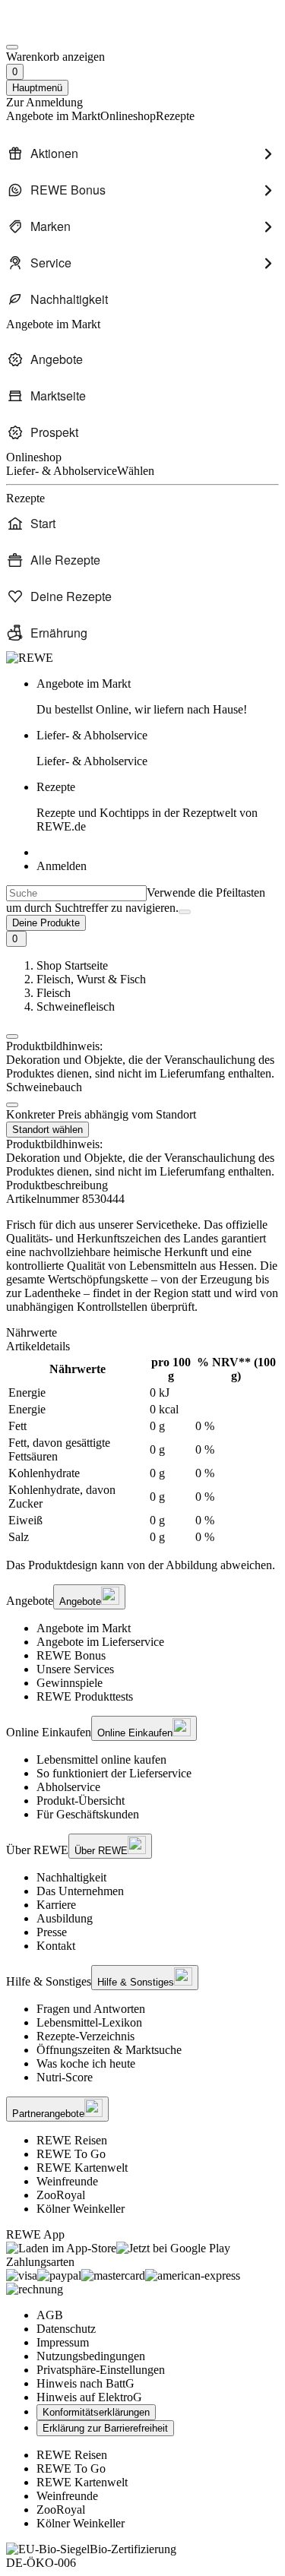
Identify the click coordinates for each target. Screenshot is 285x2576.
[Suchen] (185, 912)
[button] (12, 1036)
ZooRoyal (61, 2195)
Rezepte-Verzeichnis (85, 2036)
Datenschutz (66, 2329)
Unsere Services (75, 1669)
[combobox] (76, 893)
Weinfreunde (67, 2181)
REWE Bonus (71, 1655)
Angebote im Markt (84, 1628)
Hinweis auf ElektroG (89, 2397)
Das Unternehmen (80, 1891)
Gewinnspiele (70, 1683)
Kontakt (56, 1946)
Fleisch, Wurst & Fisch (91, 979)
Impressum (63, 2342)
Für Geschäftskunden (88, 1814)
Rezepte (147, 807)
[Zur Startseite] (58, 29)
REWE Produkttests (85, 1696)
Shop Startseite (72, 965)
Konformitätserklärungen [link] (96, 2412)
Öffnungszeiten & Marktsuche (109, 2050)
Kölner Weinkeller (81, 2209)
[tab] (142, 1333)
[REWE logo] (30, 658)
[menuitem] (142, 153)
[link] (158, 697)
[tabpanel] (142, 1450)
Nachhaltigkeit (71, 1877)
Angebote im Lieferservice (100, 1642)
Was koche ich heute (86, 2063)
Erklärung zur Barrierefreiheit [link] (105, 2428)
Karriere (56, 1905)
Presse (52, 1932)
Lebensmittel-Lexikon (89, 2022)
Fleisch (54, 993)
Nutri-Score (65, 2077)
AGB (50, 2315)
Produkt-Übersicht (81, 1801)
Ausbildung (65, 1918)
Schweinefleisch (76, 1006)
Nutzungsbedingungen (91, 2356)
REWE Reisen (72, 2140)
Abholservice (68, 1787)
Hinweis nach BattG (85, 2383)
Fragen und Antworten (91, 2009)
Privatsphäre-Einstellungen (101, 2370)
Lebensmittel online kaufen (101, 1760)
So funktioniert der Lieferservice (114, 1773)
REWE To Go (71, 2154)
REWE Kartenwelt (82, 2168)
